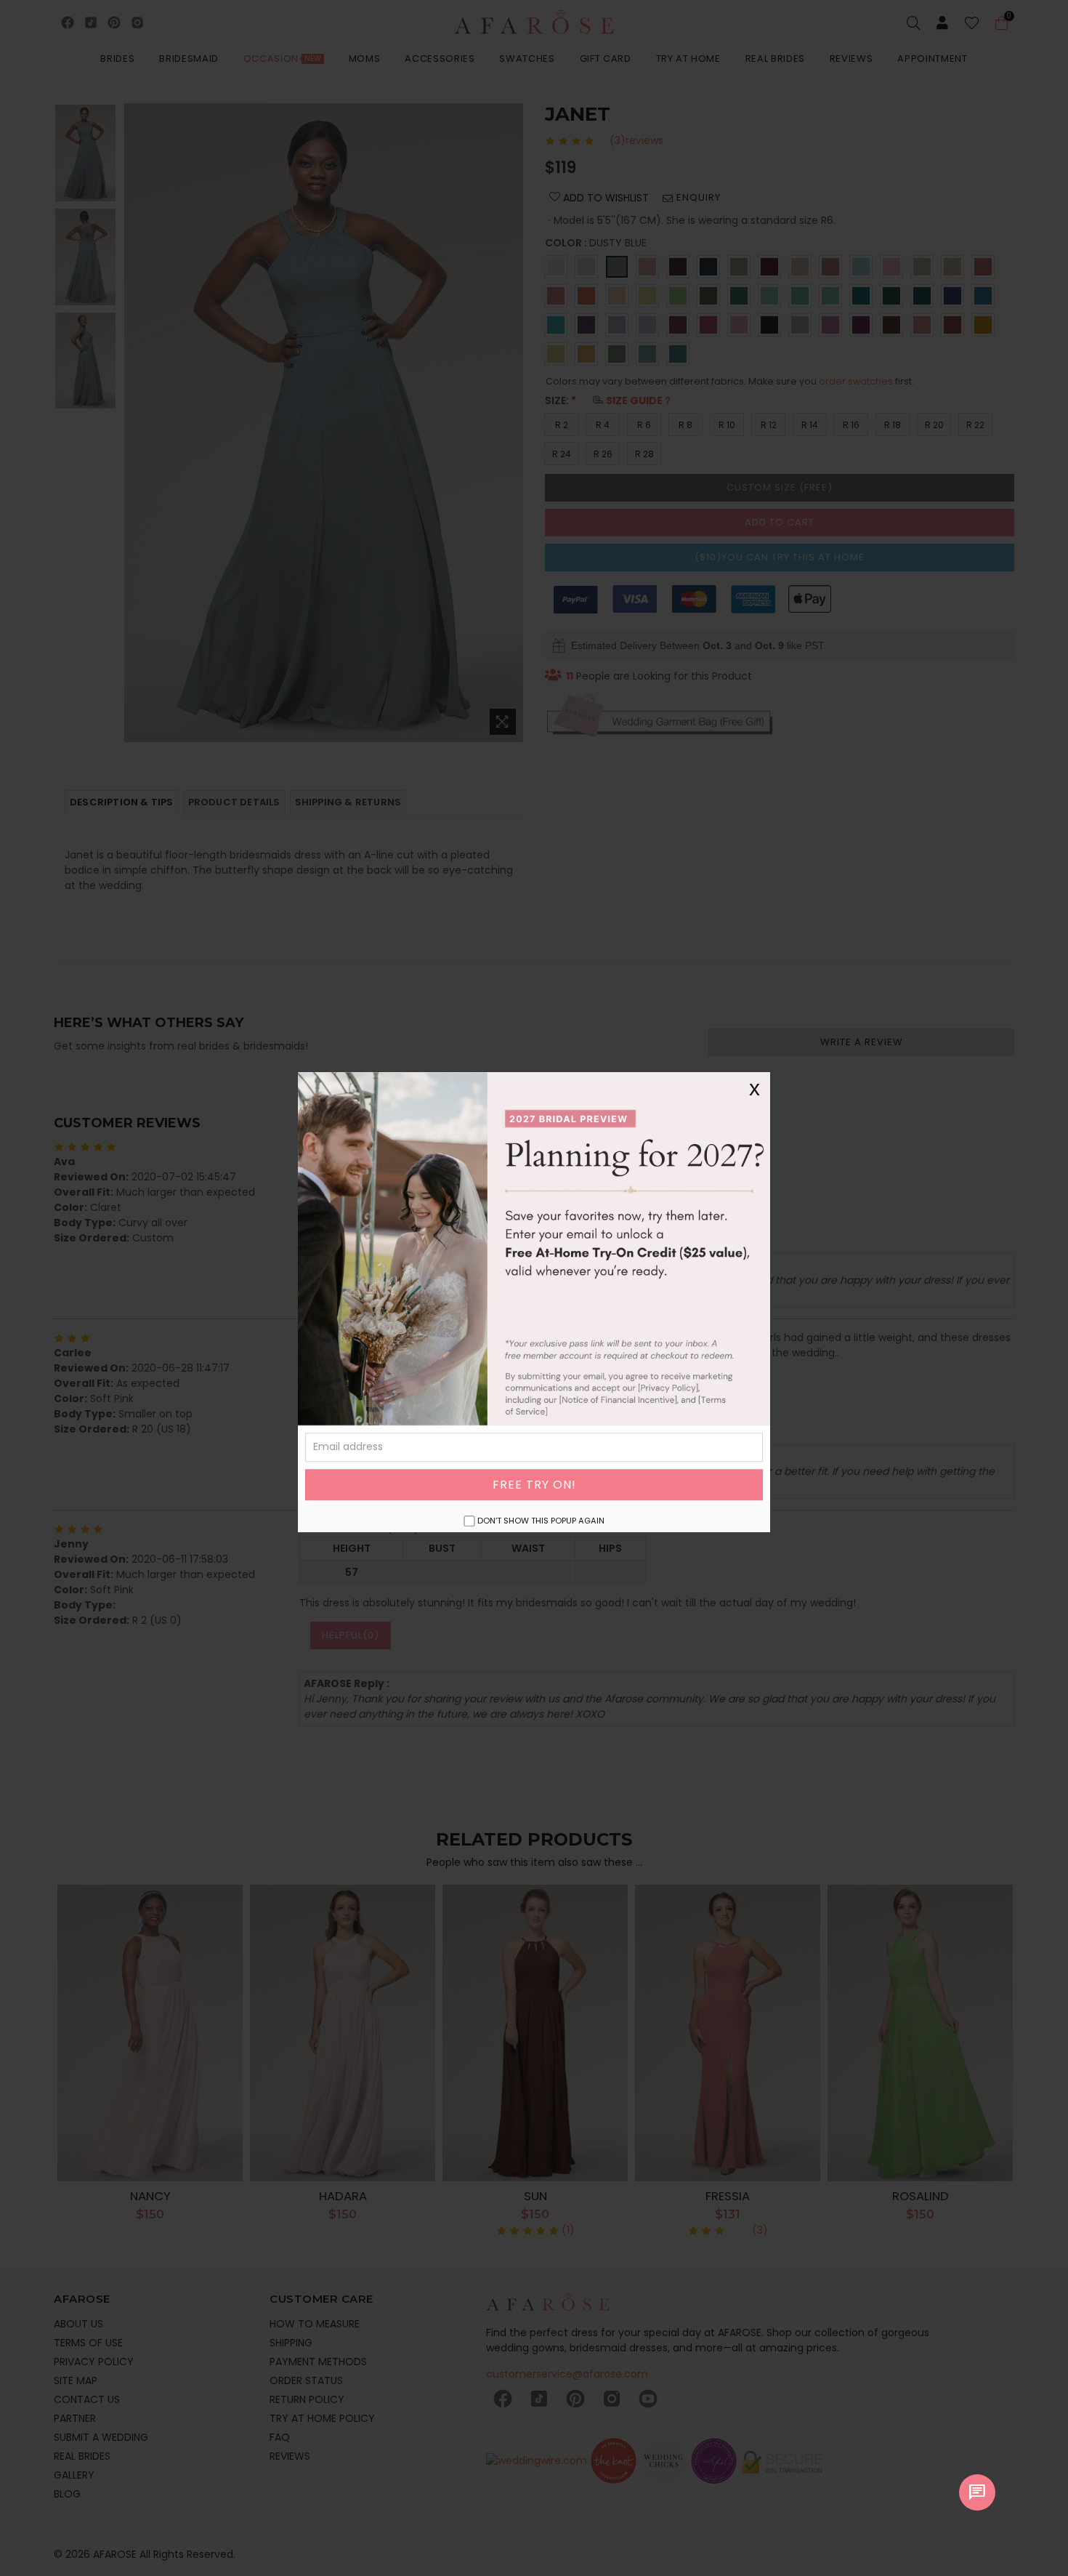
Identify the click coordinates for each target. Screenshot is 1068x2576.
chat (977, 2492)
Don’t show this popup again (541, 1521)
